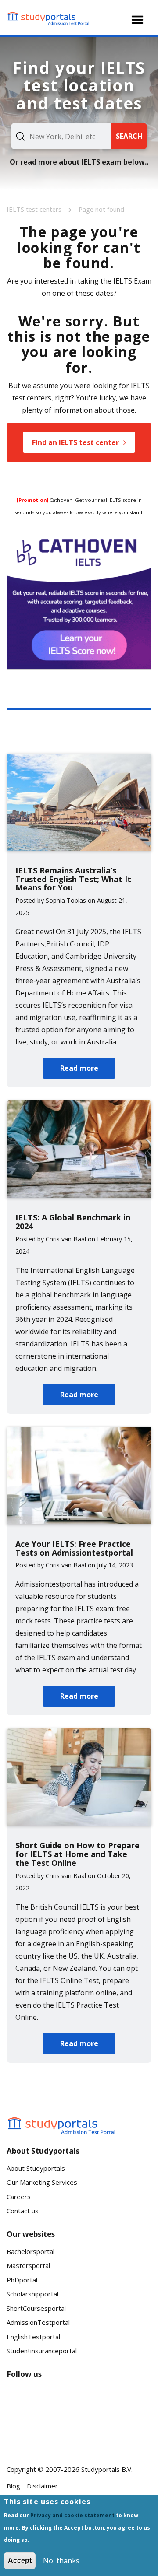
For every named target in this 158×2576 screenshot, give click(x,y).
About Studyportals (36, 2168)
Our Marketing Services (42, 2182)
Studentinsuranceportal (42, 2351)
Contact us (23, 2211)
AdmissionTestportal (38, 2322)
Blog (13, 2486)
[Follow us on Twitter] (21, 2433)
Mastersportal (28, 2265)
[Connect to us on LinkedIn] (49, 2401)
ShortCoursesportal (36, 2308)
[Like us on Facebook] (21, 2401)
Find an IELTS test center (75, 442)
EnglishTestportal (33, 2337)
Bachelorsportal (31, 2251)
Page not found (101, 209)
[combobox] (61, 136)
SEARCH (129, 136)
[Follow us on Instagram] (49, 2433)
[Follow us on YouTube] (77, 2401)
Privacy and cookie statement (72, 2515)
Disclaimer (42, 2486)
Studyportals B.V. (107, 2469)
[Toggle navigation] (137, 20)
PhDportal (22, 2280)
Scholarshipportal (32, 2294)
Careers (19, 2197)
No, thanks (61, 2561)
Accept (20, 2560)
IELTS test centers (35, 209)
